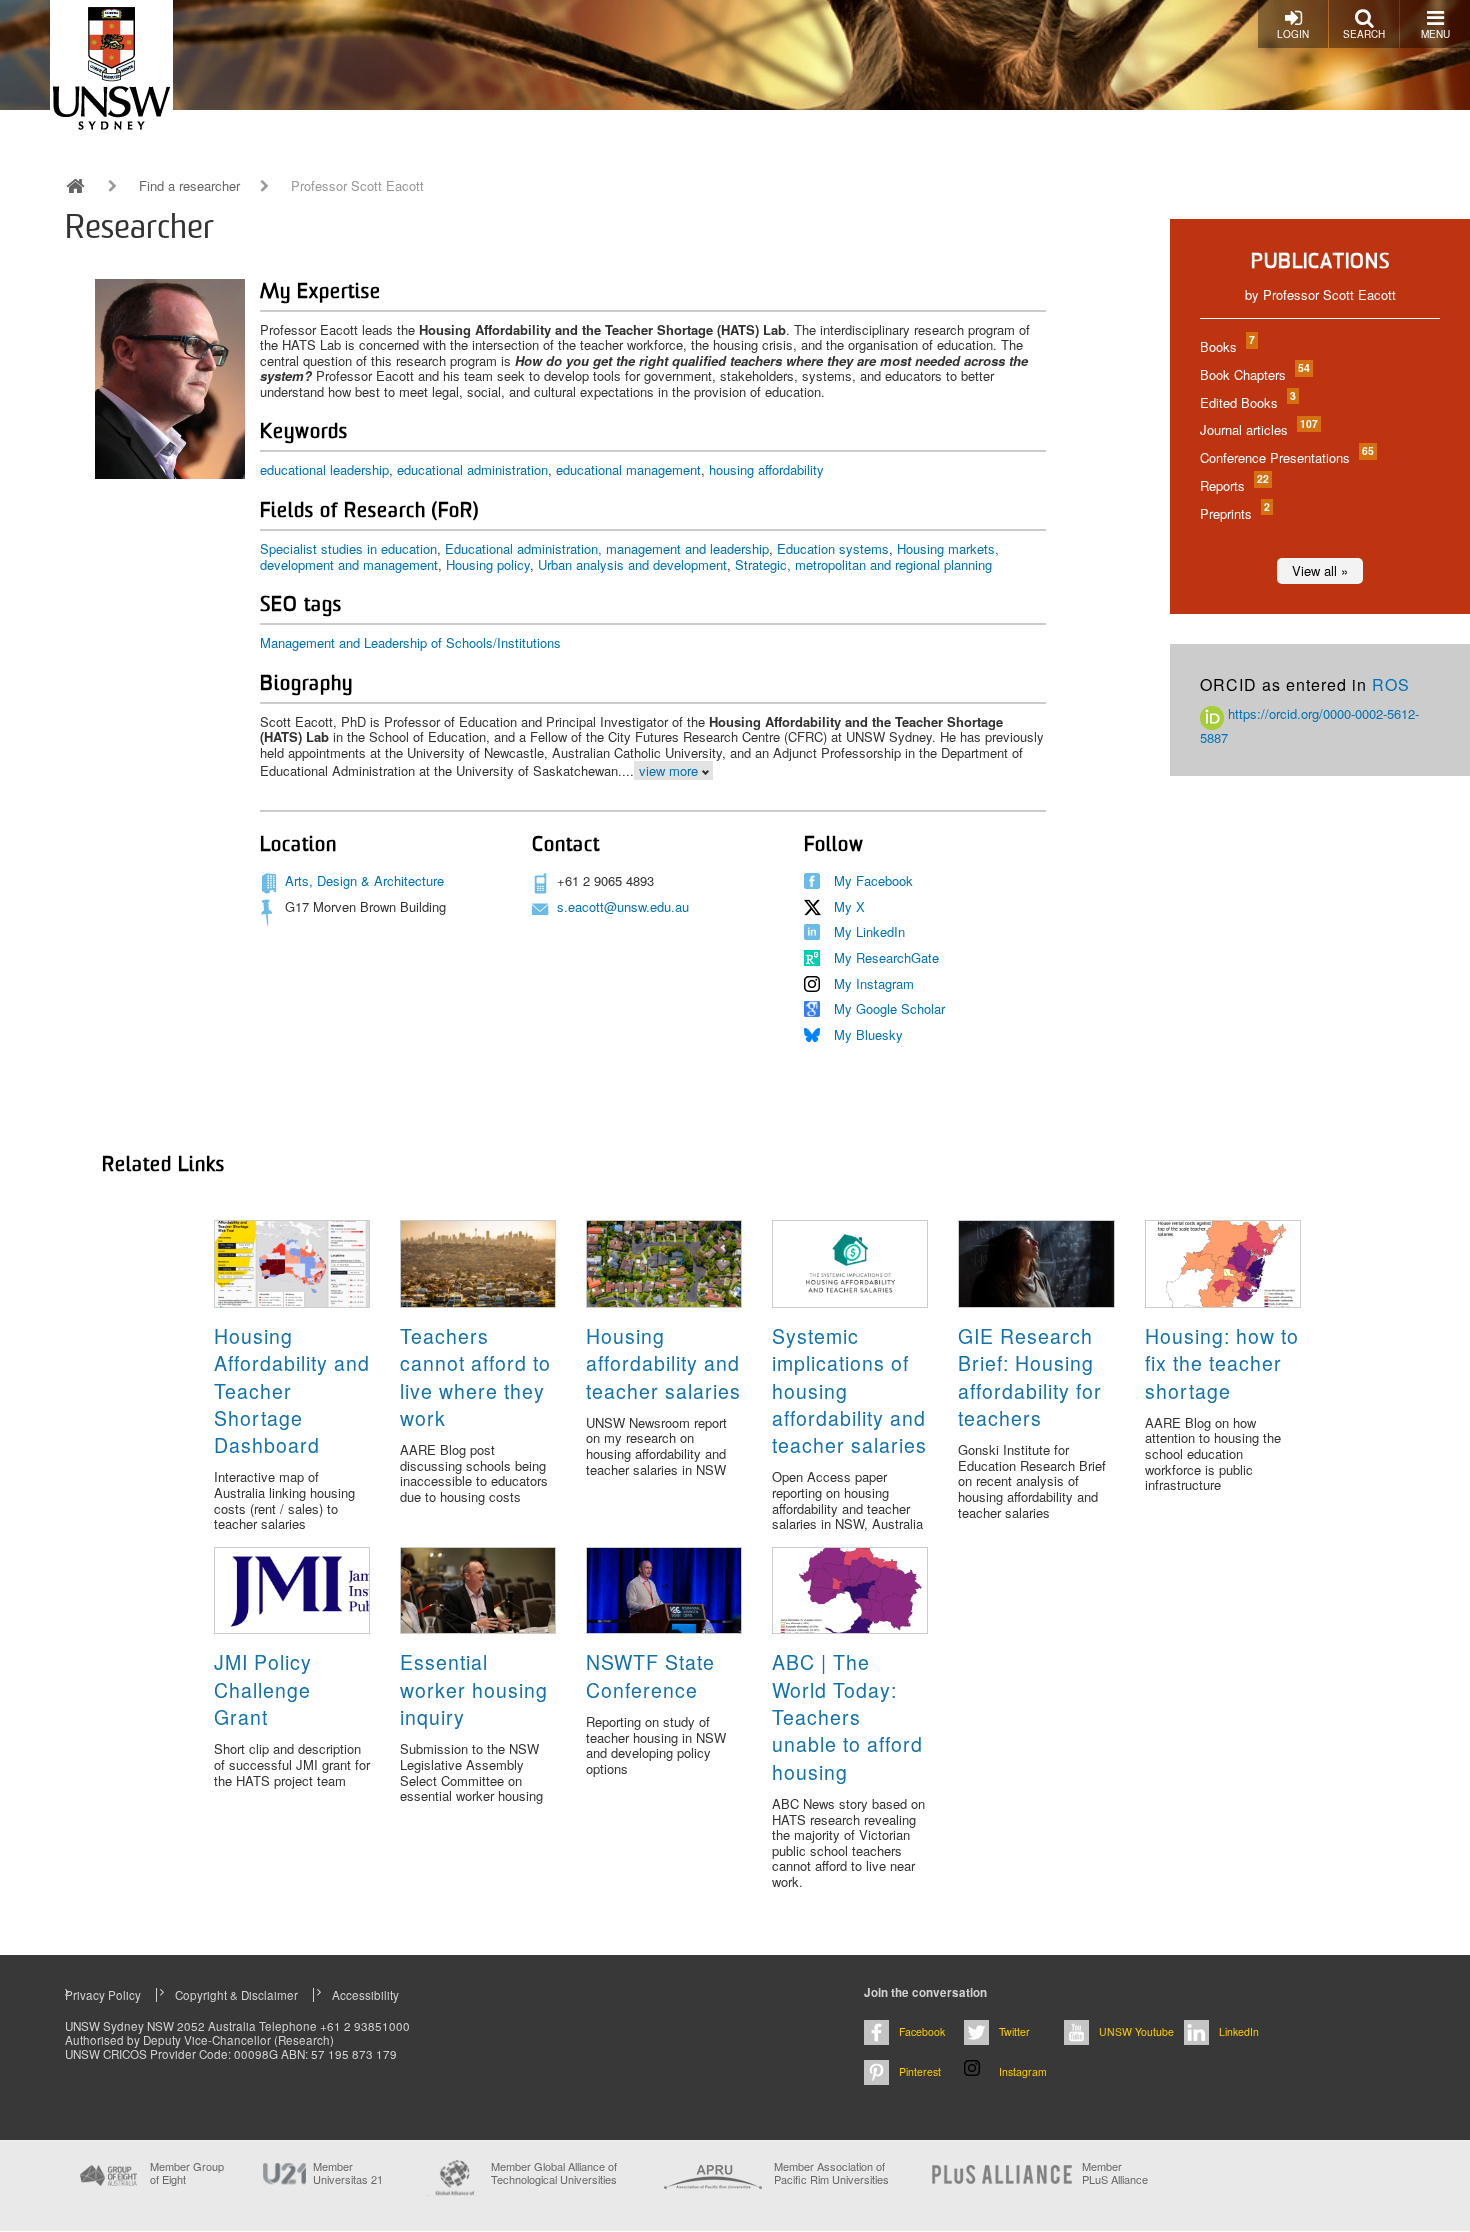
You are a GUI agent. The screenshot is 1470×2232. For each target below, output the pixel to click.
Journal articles (1258, 429)
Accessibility (365, 1995)
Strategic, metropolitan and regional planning (863, 564)
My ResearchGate (886, 957)
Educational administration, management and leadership (607, 548)
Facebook (922, 2031)
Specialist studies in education (348, 548)
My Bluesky (868, 1034)
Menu (1435, 34)
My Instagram (874, 983)
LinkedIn (1239, 2031)
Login (1293, 34)
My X (849, 906)
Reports (1233, 485)
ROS (1391, 684)
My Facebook (873, 880)
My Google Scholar (889, 1008)
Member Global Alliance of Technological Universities (554, 2173)
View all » (1320, 570)
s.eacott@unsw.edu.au (623, 906)
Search (1364, 34)
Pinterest (920, 2071)
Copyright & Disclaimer (236, 1995)
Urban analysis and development (632, 564)
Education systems (833, 548)
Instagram (1023, 2071)
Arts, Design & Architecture (364, 880)
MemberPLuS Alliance (1115, 2173)
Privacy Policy (103, 1995)
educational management (628, 469)
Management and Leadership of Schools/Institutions (410, 642)
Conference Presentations (1286, 457)
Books (1226, 346)
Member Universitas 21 (348, 2173)
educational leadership (324, 469)
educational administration (472, 469)
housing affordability (766, 469)
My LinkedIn (869, 931)
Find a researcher (189, 186)
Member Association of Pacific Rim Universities (831, 2173)
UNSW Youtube (1136, 2031)
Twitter (1014, 2031)
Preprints (1234, 513)
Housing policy (488, 564)
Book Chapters (1254, 374)
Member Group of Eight (187, 2173)
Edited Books (1247, 402)
